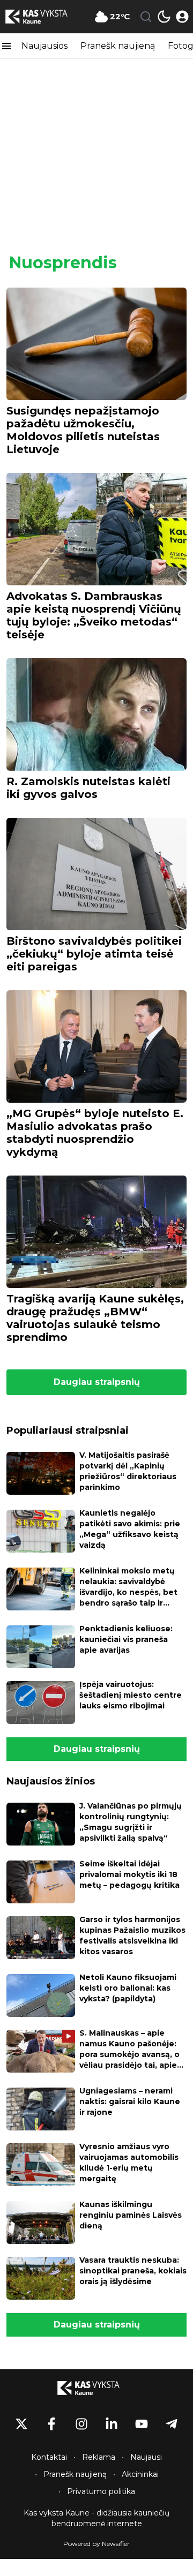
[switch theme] (164, 17)
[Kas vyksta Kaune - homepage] (44, 17)
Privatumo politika (101, 2491)
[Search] (146, 17)
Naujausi (146, 2457)
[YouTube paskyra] (142, 2424)
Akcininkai (140, 2474)
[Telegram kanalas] (172, 2424)
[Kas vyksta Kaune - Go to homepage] (96, 2388)
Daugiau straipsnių (97, 1382)
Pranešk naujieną (118, 46)
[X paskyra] (21, 2424)
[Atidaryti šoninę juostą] (6, 46)
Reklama (99, 2457)
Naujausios (44, 46)
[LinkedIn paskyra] (112, 2424)
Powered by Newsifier (96, 2544)
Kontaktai (49, 2457)
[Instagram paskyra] (81, 2424)
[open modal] (182, 17)
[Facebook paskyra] (51, 2424)
